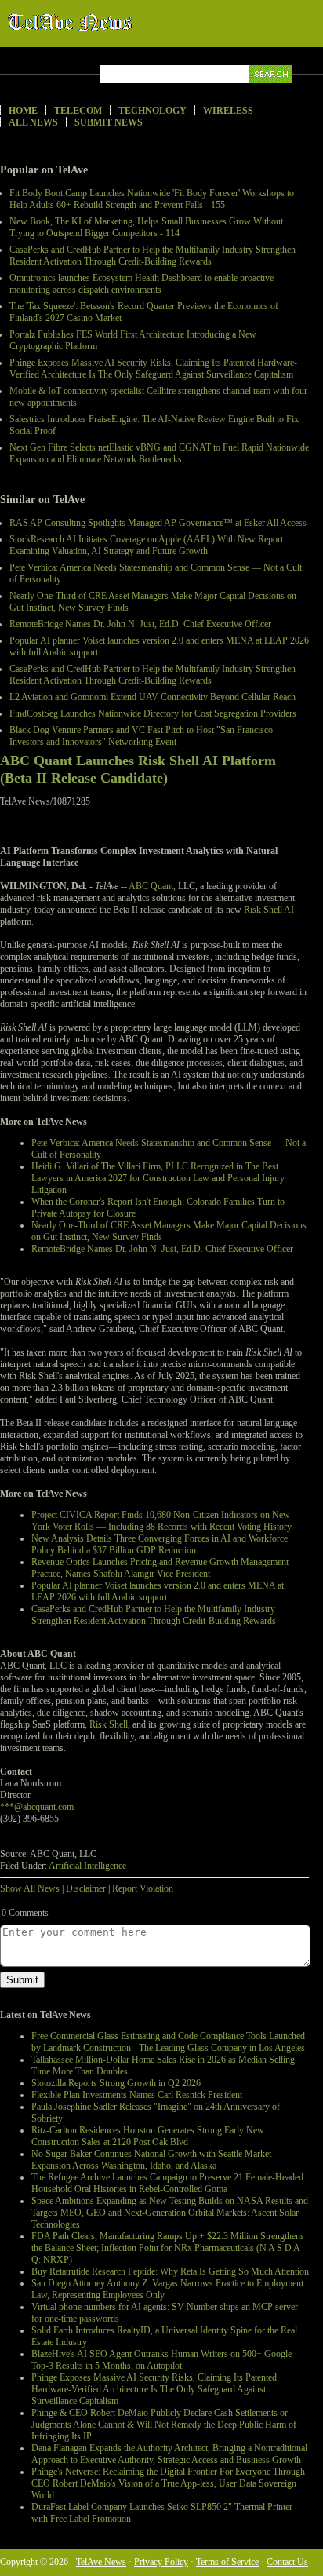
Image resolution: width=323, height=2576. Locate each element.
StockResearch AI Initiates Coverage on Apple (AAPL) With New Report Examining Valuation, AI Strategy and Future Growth (146, 545)
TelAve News (116, 23)
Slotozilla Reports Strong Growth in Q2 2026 (116, 2083)
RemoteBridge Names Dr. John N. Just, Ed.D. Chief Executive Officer (140, 624)
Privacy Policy (161, 2562)
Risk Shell (109, 1724)
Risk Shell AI (269, 910)
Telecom (78, 111)
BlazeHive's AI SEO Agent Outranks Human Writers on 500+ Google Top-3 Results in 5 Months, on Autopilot (161, 2360)
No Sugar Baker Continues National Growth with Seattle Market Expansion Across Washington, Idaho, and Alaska (151, 2160)
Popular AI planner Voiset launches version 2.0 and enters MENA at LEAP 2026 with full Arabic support (158, 1591)
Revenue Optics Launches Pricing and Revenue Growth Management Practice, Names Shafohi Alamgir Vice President (160, 1568)
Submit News (109, 122)
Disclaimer (86, 1888)
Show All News (30, 1888)
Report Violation (143, 1888)
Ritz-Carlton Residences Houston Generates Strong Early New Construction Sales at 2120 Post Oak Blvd (148, 2136)
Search (272, 92)
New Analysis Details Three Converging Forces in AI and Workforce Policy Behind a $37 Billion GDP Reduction (160, 1544)
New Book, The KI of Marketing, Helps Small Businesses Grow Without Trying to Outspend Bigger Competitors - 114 (146, 227)
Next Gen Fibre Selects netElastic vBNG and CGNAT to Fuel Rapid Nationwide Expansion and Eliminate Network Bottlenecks (159, 453)
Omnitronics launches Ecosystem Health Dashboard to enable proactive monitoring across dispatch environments (142, 284)
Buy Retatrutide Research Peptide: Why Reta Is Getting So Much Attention (170, 2271)
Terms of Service (227, 2562)
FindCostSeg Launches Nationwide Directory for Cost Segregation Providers (153, 713)
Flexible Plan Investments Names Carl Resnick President (137, 2095)
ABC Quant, (152, 886)
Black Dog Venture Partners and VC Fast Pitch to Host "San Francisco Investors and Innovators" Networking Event (141, 736)
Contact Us (287, 2562)
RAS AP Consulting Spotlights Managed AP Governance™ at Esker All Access (158, 523)
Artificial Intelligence (87, 1866)
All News (33, 122)
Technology (152, 111)
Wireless (228, 111)
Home (23, 111)
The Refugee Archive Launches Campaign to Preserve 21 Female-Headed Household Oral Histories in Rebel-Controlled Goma (167, 2183)
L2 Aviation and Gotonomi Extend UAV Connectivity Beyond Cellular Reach (152, 697)
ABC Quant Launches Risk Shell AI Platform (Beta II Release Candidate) (138, 769)
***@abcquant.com (37, 1807)
